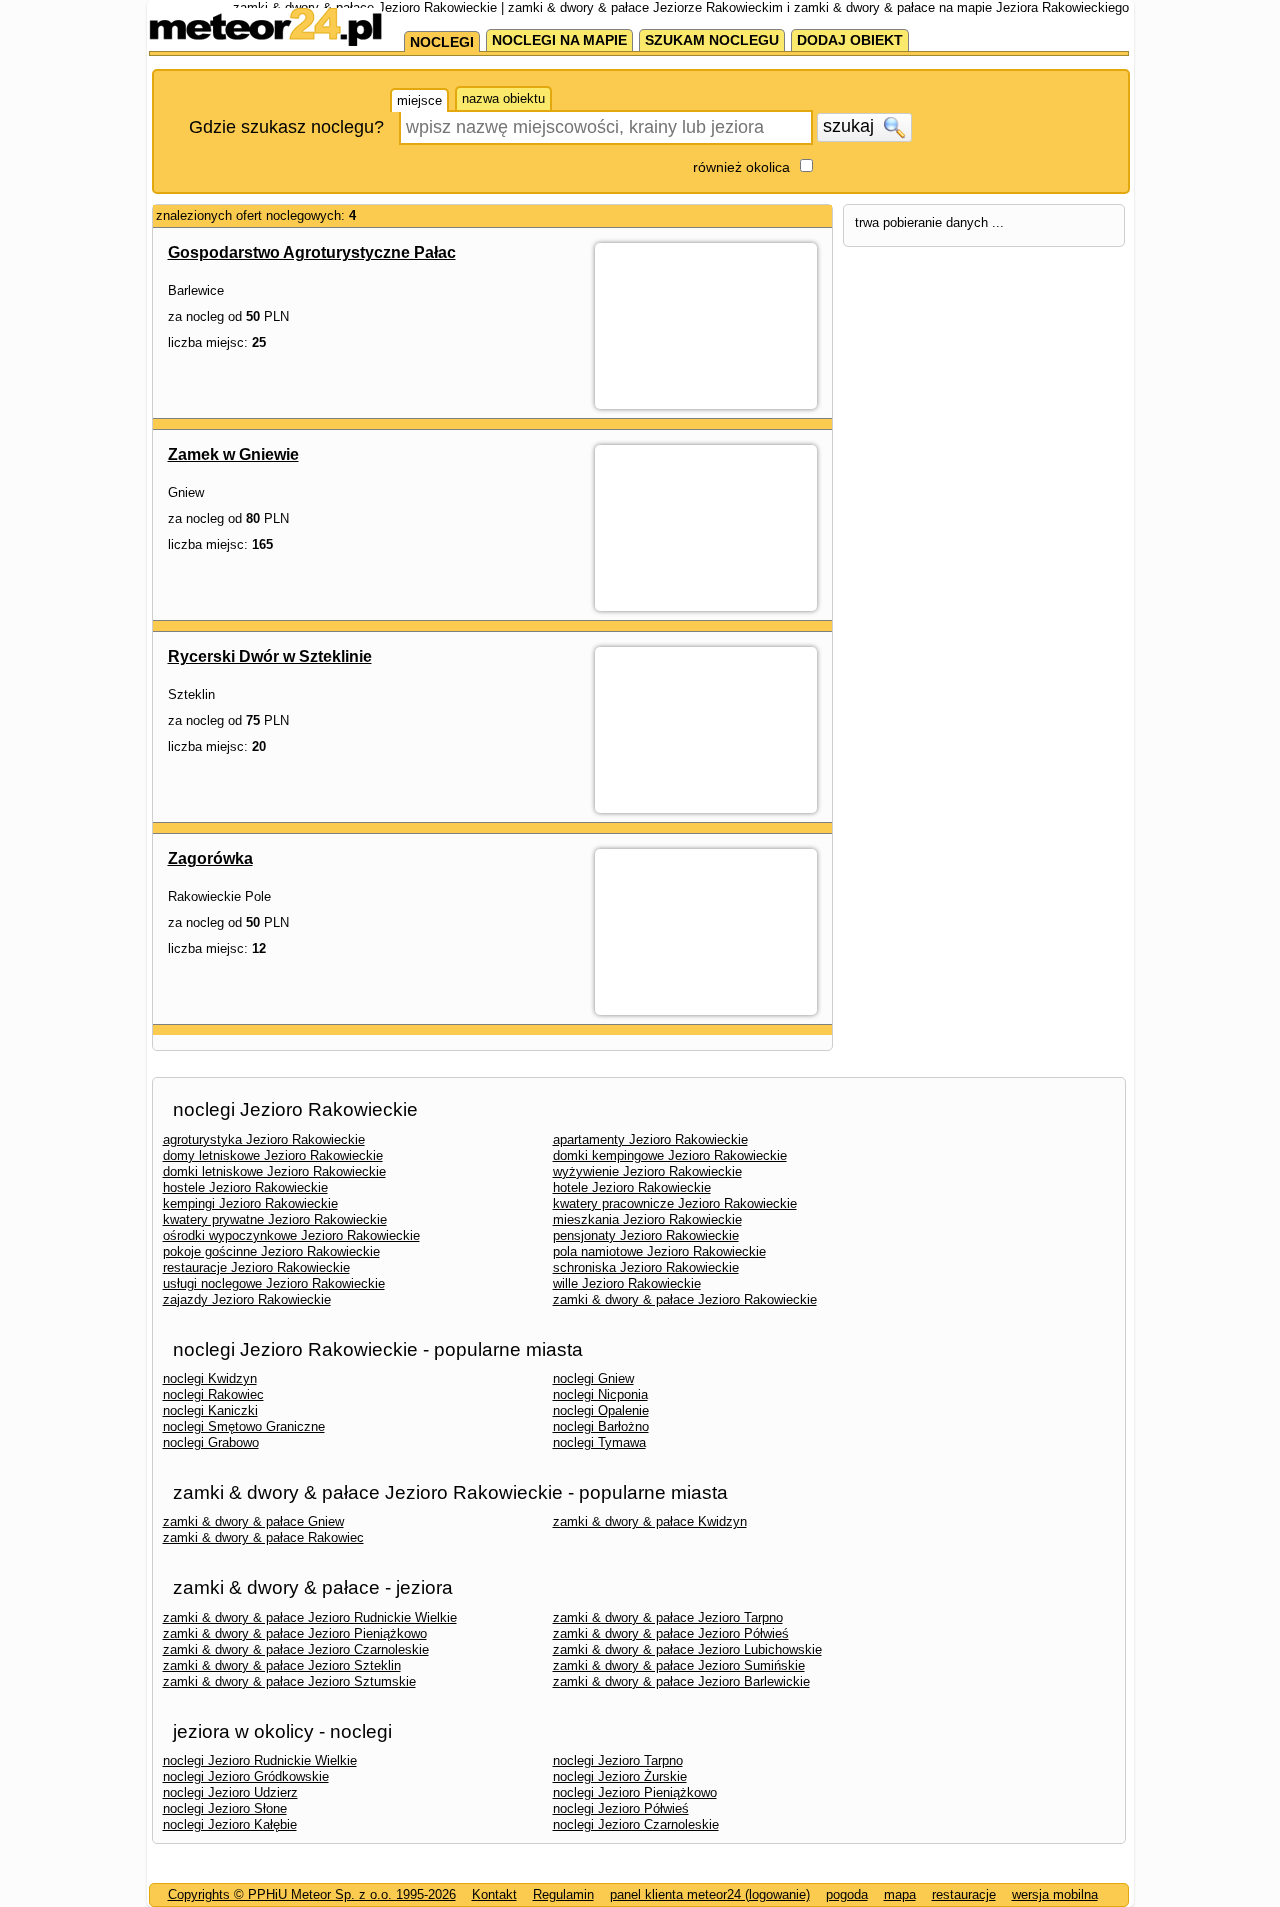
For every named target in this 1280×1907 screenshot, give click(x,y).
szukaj (851, 126)
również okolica (741, 167)
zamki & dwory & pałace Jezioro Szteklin (282, 1665)
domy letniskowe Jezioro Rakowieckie (273, 1155)
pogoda (847, 1894)
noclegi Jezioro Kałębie (230, 1824)
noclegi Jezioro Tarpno (618, 1760)
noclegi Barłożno (601, 1426)
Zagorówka (210, 858)
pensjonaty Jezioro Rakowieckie (646, 1235)
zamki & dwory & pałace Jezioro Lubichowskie (687, 1649)
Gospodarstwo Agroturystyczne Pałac (312, 252)
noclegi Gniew (593, 1378)
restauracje (964, 1894)
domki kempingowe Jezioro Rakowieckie (670, 1155)
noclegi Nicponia (600, 1394)
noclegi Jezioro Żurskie (620, 1776)
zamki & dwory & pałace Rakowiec (263, 1537)
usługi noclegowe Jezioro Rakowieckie (274, 1283)
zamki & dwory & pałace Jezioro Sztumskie (289, 1681)
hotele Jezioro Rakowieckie (632, 1187)
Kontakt (494, 1894)
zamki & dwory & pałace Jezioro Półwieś (671, 1633)
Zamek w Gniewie (233, 454)
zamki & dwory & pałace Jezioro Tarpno (668, 1617)
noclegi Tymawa (599, 1442)
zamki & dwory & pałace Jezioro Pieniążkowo (295, 1633)
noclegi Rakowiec (213, 1394)
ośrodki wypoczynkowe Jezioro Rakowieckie (291, 1235)
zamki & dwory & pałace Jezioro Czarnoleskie (296, 1649)
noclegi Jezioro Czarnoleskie (636, 1824)
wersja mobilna (1055, 1894)
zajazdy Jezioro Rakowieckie (247, 1299)
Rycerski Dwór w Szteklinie (270, 656)
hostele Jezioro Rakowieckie (245, 1187)
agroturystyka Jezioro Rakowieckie (264, 1139)
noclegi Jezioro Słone (225, 1808)
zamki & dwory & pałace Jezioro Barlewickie (681, 1681)
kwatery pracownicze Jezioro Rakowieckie (675, 1203)
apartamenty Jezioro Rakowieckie (650, 1139)
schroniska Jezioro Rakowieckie (646, 1267)
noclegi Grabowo (211, 1442)
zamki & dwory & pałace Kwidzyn (650, 1521)
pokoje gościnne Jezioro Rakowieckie (271, 1251)
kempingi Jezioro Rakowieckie (250, 1203)
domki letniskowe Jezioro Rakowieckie (274, 1171)
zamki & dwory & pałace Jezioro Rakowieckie (685, 1299)
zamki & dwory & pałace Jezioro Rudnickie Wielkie (310, 1617)
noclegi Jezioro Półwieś (621, 1808)
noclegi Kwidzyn (210, 1378)
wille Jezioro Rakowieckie (627, 1283)
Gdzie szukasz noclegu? (286, 127)
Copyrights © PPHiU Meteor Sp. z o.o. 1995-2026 (312, 1894)
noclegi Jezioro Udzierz (230, 1792)
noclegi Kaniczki (210, 1410)
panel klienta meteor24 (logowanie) (710, 1894)
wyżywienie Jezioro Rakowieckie (647, 1171)
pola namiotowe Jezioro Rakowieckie (659, 1251)
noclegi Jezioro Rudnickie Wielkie (260, 1760)
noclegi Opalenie (601, 1410)
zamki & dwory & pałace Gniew (253, 1521)
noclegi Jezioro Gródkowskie (246, 1776)
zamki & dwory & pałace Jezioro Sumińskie (679, 1665)
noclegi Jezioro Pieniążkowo (635, 1792)
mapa (900, 1894)
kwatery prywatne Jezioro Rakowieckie (275, 1219)
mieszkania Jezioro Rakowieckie (647, 1219)
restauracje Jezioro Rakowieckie (256, 1267)
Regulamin (563, 1894)
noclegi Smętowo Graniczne (244, 1426)
